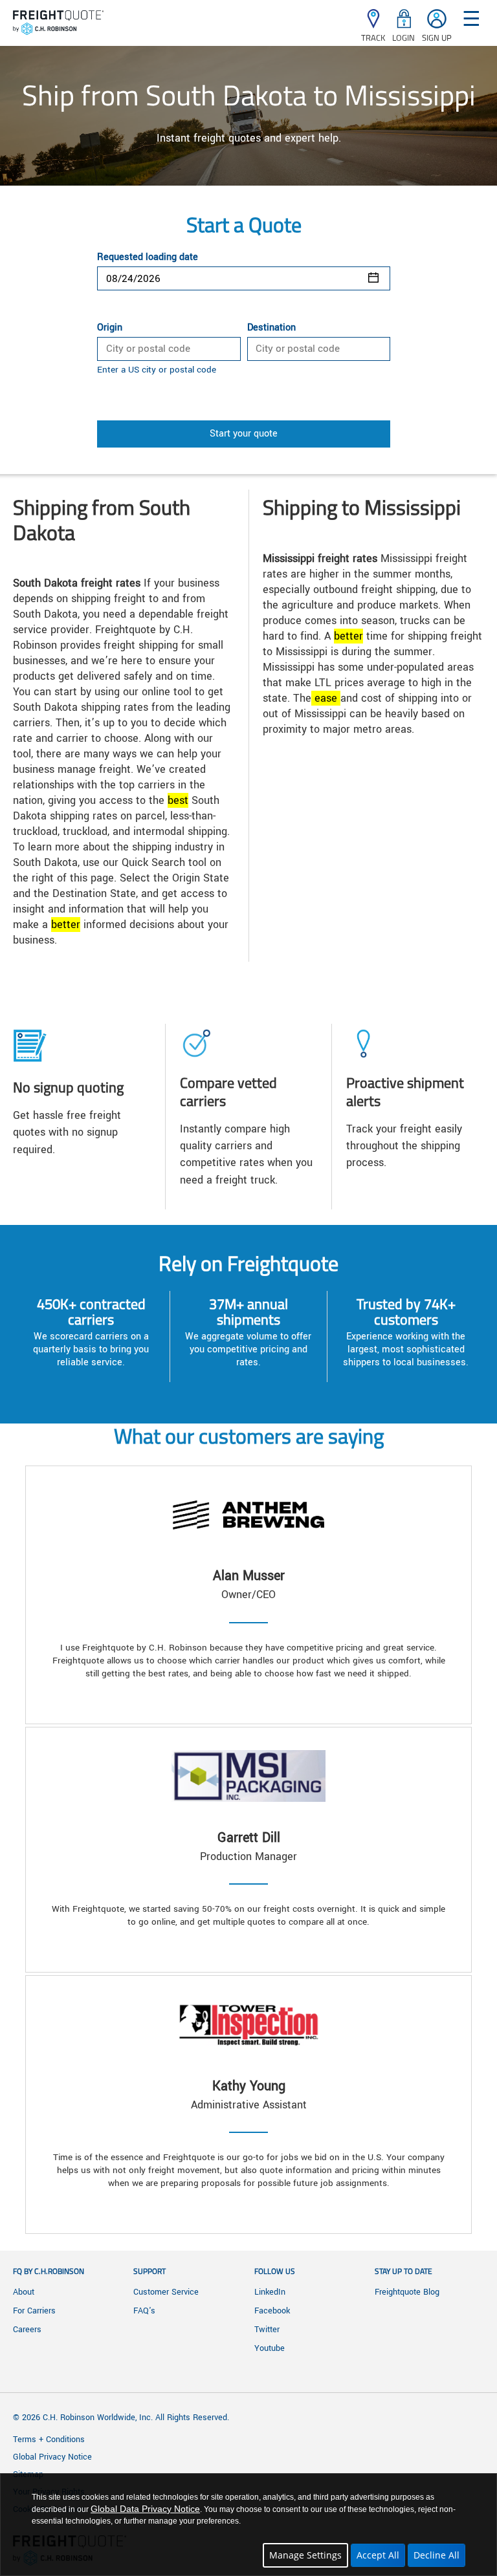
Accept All (378, 2555)
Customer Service (166, 2292)
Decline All (436, 2555)
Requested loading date (148, 257)
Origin (110, 328)
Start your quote (244, 434)
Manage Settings (305, 2555)
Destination (271, 328)
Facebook (272, 2311)
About (24, 2292)
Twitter (267, 2330)
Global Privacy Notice (52, 2457)
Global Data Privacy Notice (145, 2509)
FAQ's (144, 2311)
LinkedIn (270, 2292)
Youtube (270, 2348)
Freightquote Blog (407, 2292)
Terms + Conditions (49, 2440)
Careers (27, 2330)
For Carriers (34, 2311)
